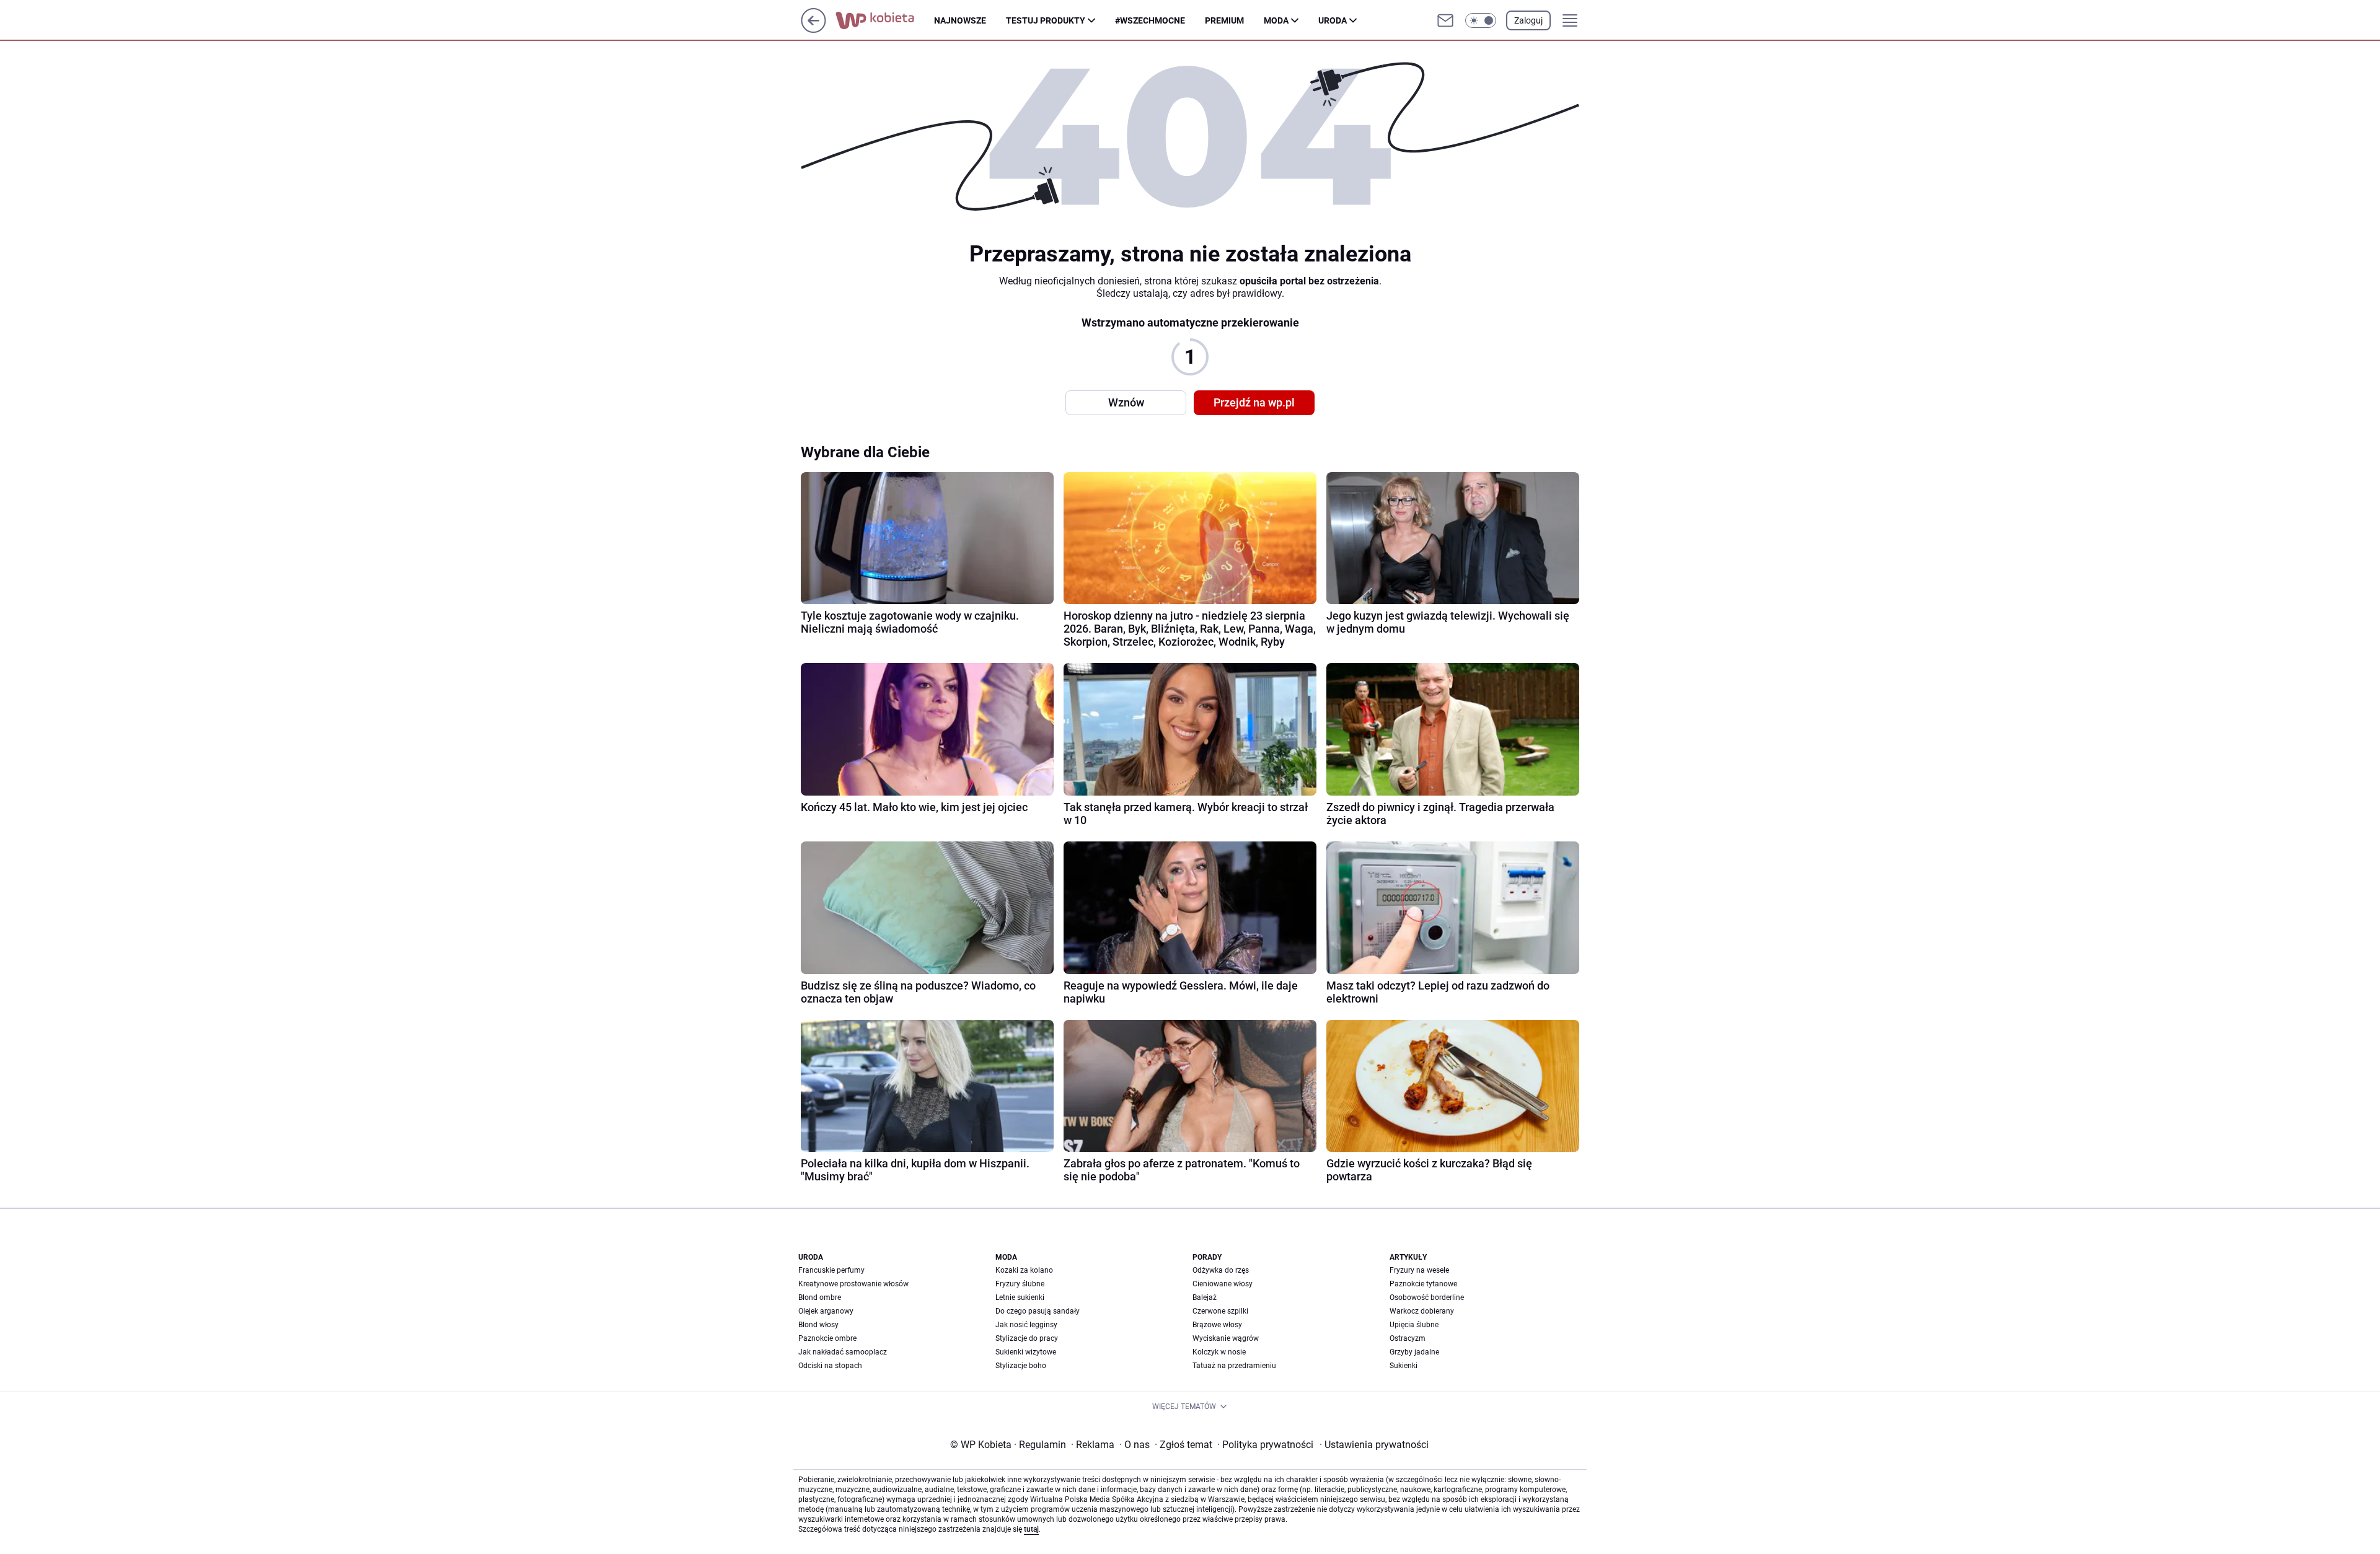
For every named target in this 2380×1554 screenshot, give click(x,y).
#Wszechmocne (1150, 20)
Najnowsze (960, 20)
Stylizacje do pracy (1027, 1338)
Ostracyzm (1408, 1338)
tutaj (1031, 1529)
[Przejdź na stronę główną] (813, 29)
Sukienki (1404, 1366)
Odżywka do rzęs (1221, 1270)
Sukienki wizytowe (1026, 1352)
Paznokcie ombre (827, 1338)
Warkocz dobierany (1422, 1311)
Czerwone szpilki (1220, 1311)
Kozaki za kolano (1024, 1270)
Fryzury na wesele (1419, 1270)
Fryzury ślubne (1020, 1284)
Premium (1224, 20)
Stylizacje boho (1021, 1366)
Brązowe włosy (1217, 1325)
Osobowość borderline (1427, 1297)
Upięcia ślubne (1414, 1325)
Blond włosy (818, 1325)
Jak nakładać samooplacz (843, 1352)
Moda (1276, 20)
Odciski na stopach (830, 1366)
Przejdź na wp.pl (1254, 402)
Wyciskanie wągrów (1226, 1338)
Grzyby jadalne (1414, 1352)
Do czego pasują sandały (1038, 1311)
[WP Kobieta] (885, 20)
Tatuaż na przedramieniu (1234, 1366)
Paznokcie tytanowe (1423, 1284)
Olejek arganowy (826, 1311)
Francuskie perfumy (831, 1270)
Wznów (1126, 402)
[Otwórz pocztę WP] (1445, 20)
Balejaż (1205, 1297)
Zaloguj (1528, 20)
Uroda (1333, 20)
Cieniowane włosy (1223, 1284)
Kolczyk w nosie (1219, 1352)
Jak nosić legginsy (1026, 1325)
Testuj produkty (1046, 20)
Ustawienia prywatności (1374, 1445)
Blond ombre (820, 1297)
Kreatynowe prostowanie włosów (853, 1284)
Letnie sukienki (1020, 1297)
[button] (1481, 20)
